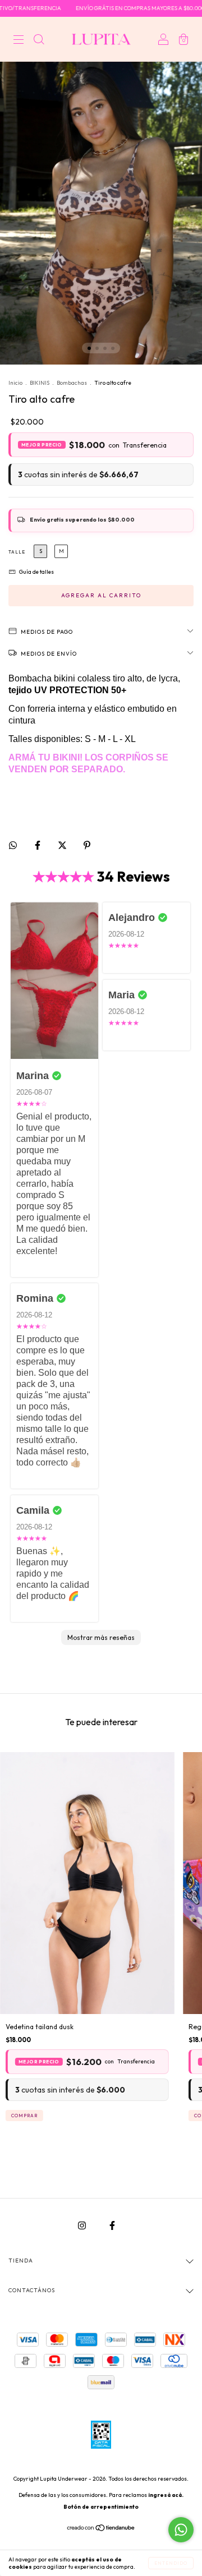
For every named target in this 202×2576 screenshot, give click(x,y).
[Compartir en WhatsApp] (13, 845)
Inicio (15, 383)
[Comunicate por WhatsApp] (181, 2530)
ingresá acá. (166, 2495)
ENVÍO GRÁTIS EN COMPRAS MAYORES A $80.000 (117, 8)
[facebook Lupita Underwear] (112, 2225)
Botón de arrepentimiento (101, 2507)
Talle (17, 552)
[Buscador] (39, 41)
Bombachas (72, 383)
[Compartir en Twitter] (63, 845)
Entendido (171, 2563)
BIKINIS (40, 383)
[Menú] (19, 41)
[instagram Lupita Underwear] (83, 2225)
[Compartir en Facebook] (38, 845)
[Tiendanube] (101, 2529)
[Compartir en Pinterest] (87, 845)
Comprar (24, 2116)
